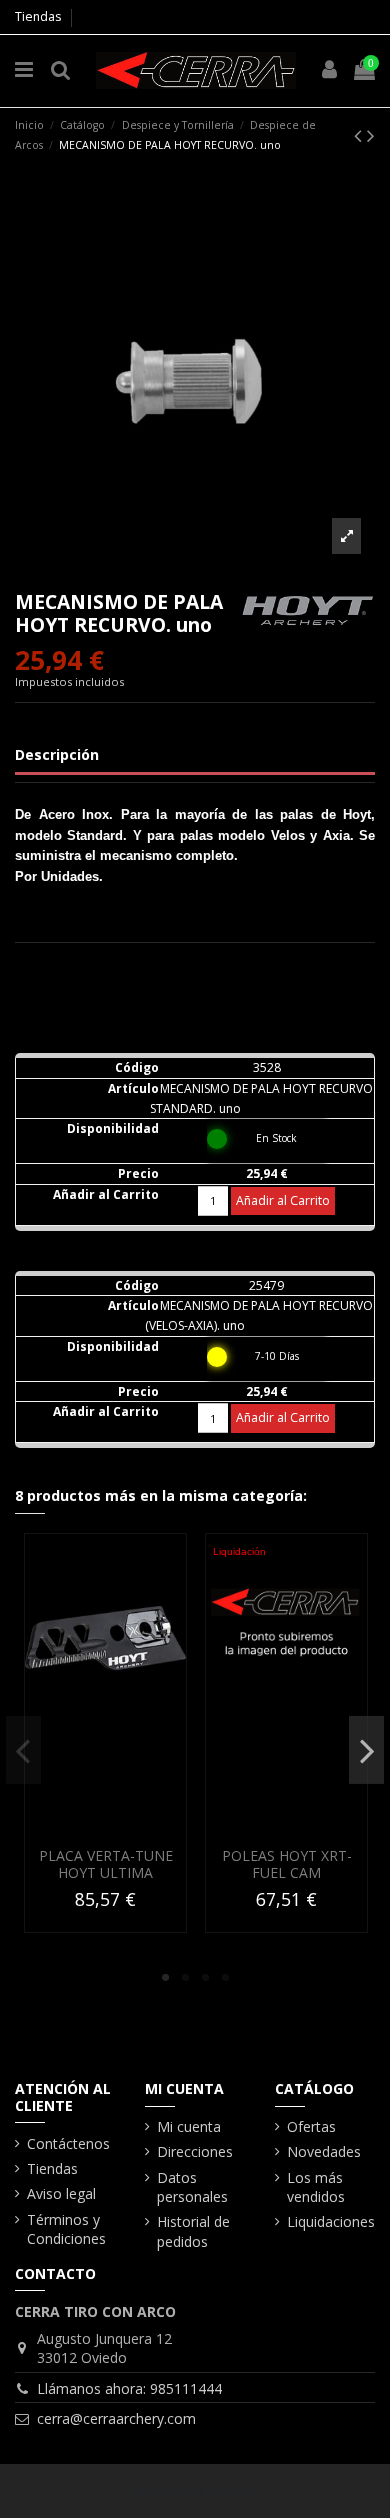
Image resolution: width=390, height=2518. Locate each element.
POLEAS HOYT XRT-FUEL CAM (287, 1864)
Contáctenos (68, 2143)
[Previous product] (360, 135)
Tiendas (38, 16)
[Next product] (371, 135)
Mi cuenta (189, 2126)
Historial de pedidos (193, 2231)
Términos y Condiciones (66, 2229)
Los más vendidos (316, 2187)
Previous (23, 1750)
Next (366, 1750)
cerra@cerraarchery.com (116, 2418)
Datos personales (192, 2187)
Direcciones (195, 2151)
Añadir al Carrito (283, 1200)
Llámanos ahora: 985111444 (129, 2388)
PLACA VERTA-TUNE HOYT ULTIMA (106, 1864)
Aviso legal (61, 2193)
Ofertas (311, 2126)
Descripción (57, 754)
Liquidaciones (331, 2221)
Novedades (324, 2151)
